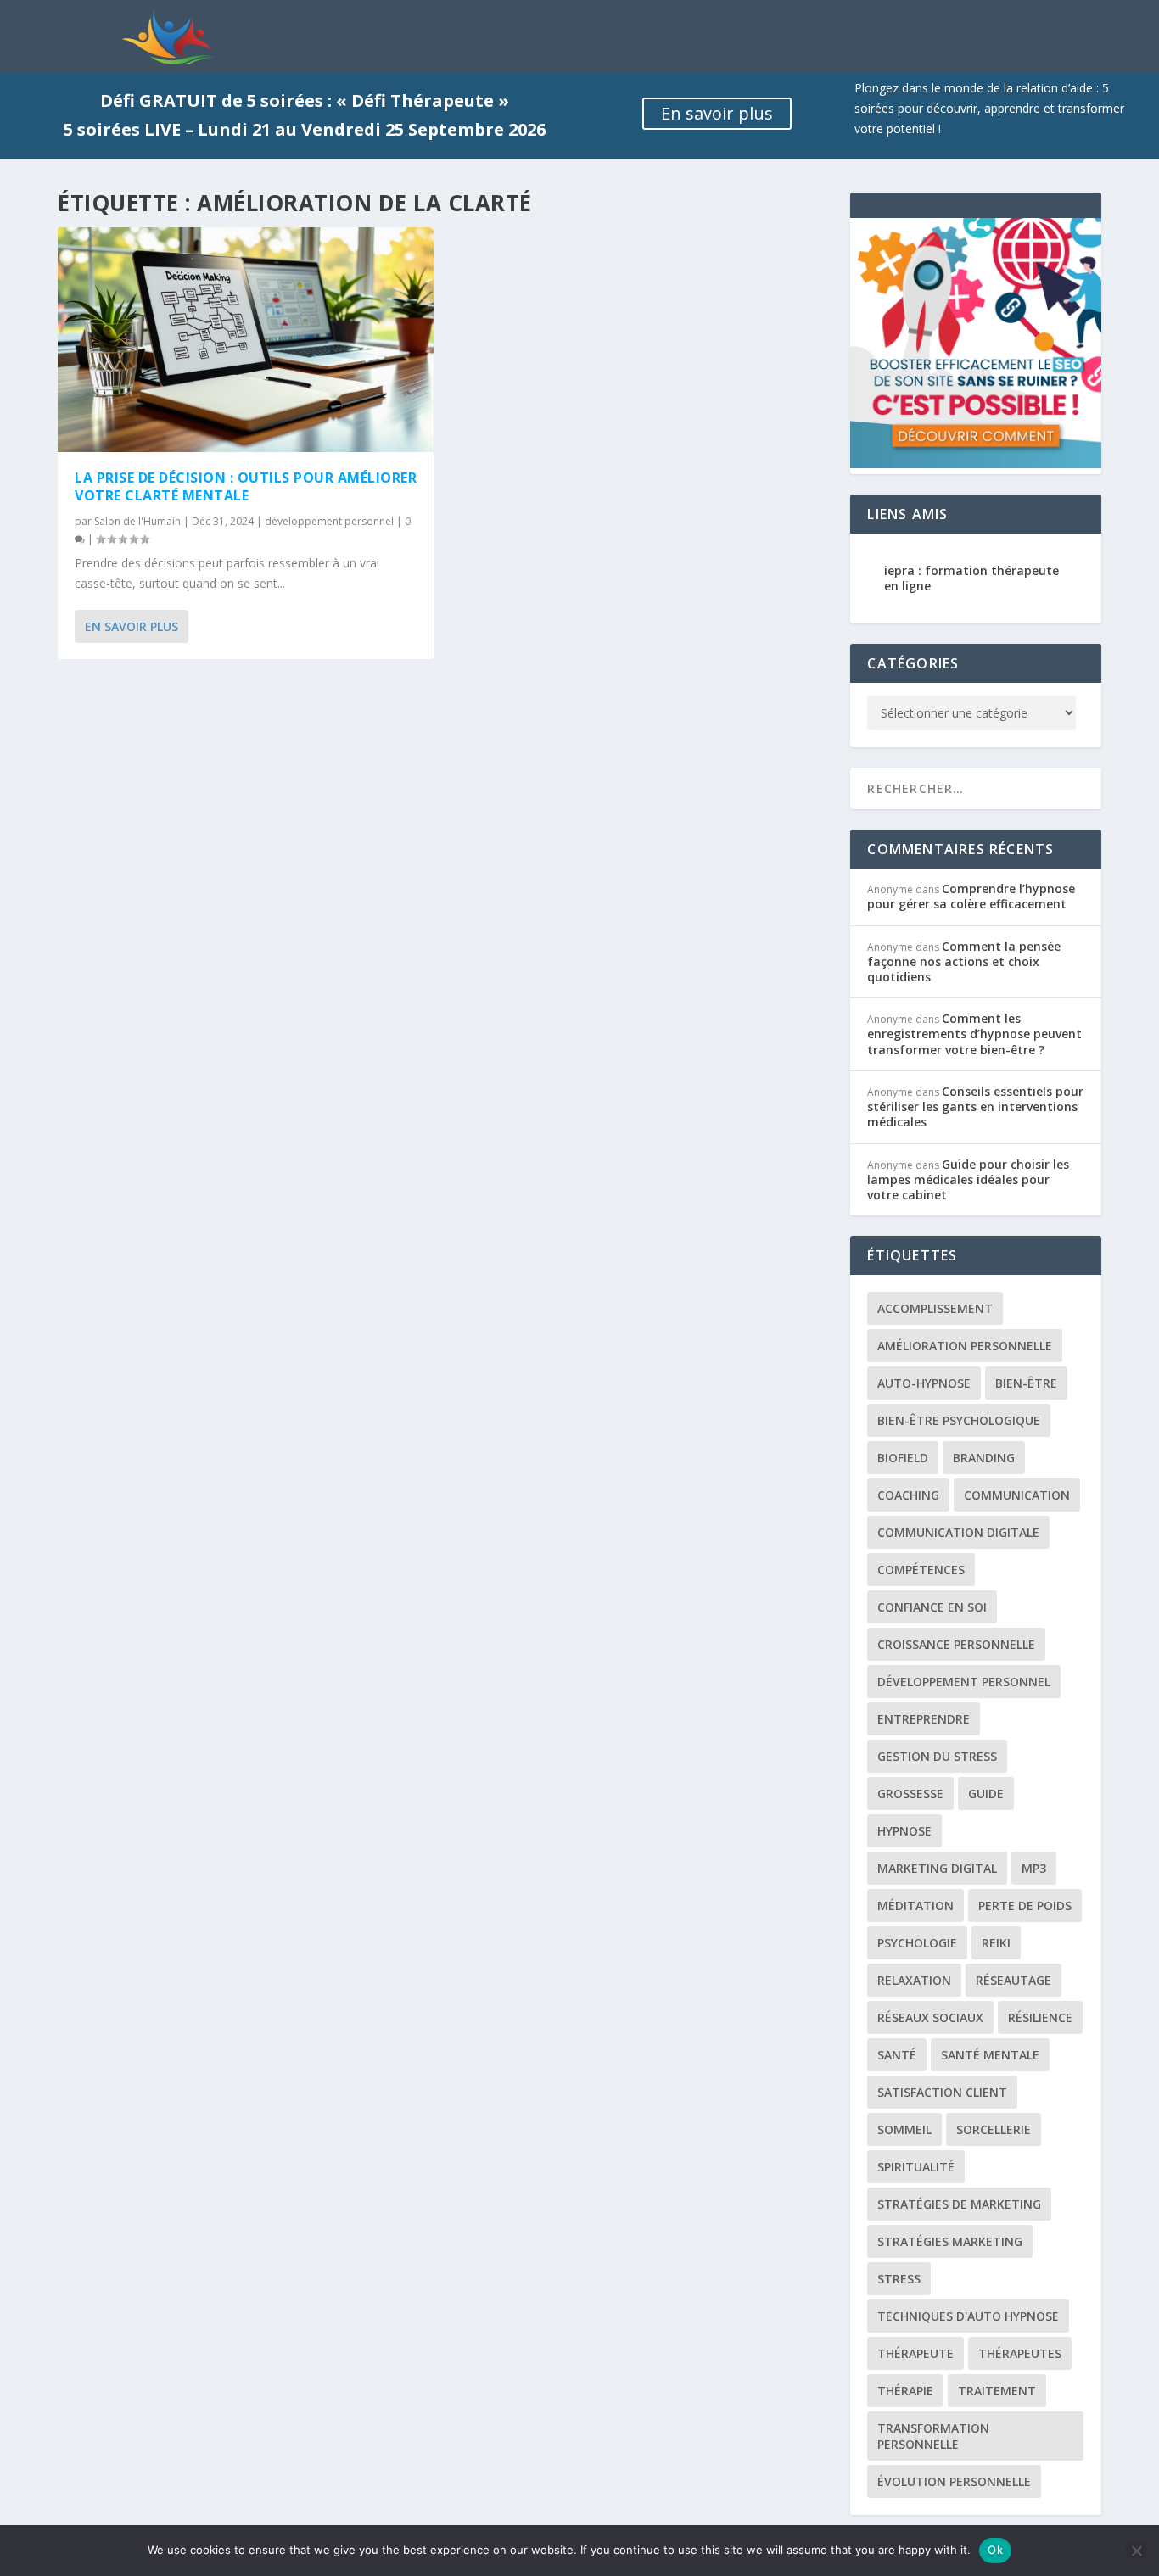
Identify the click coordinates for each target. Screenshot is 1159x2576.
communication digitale (958, 1532)
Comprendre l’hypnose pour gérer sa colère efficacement (971, 896)
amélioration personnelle (965, 1346)
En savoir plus (717, 113)
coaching (908, 1495)
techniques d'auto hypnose (968, 2316)
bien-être (1026, 1383)
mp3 (1034, 1868)
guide (986, 1794)
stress (899, 2279)
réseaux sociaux (930, 2017)
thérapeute (915, 2353)
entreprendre (924, 1719)
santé (897, 2055)
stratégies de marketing (959, 2204)
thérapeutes (1020, 2353)
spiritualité (916, 2167)
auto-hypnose (924, 1383)
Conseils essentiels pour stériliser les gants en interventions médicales (975, 1106)
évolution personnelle (954, 2481)
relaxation (914, 1980)
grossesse (910, 1794)
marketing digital (937, 1868)
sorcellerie (994, 2129)
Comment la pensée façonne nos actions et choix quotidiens (964, 961)
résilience (1040, 2017)
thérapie (905, 2391)
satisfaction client (942, 2092)
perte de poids (1025, 1905)
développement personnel (329, 521)
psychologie (917, 1943)
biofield (903, 1458)
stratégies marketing (950, 2241)
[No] (1136, 2551)
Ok (995, 2550)
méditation (915, 1905)
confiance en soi (932, 1607)
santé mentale (990, 2055)
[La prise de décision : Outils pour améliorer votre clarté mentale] (246, 340)
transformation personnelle (933, 2436)
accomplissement (935, 1308)
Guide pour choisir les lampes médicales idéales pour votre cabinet (968, 1179)
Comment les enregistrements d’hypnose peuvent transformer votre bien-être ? (974, 1034)
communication (1017, 1495)
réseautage (1013, 1980)
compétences (921, 1570)
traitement (997, 2391)
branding (984, 1458)
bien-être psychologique (959, 1420)
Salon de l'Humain (137, 521)
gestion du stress (937, 1756)
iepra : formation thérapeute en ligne (971, 578)
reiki (996, 1943)
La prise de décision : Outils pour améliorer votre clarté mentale (246, 486)
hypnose (904, 1831)
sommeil (904, 2129)
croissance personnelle (956, 1644)
